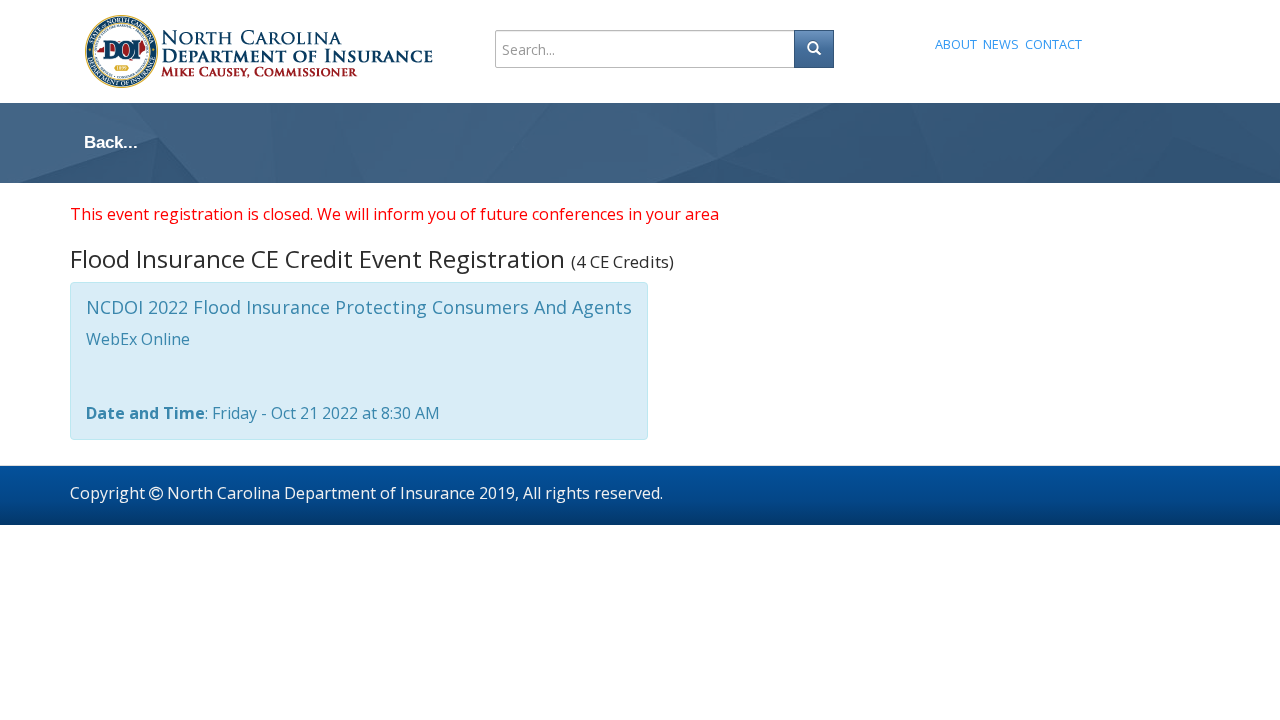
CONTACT (1053, 44)
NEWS (1001, 44)
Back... (111, 142)
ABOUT (956, 44)
